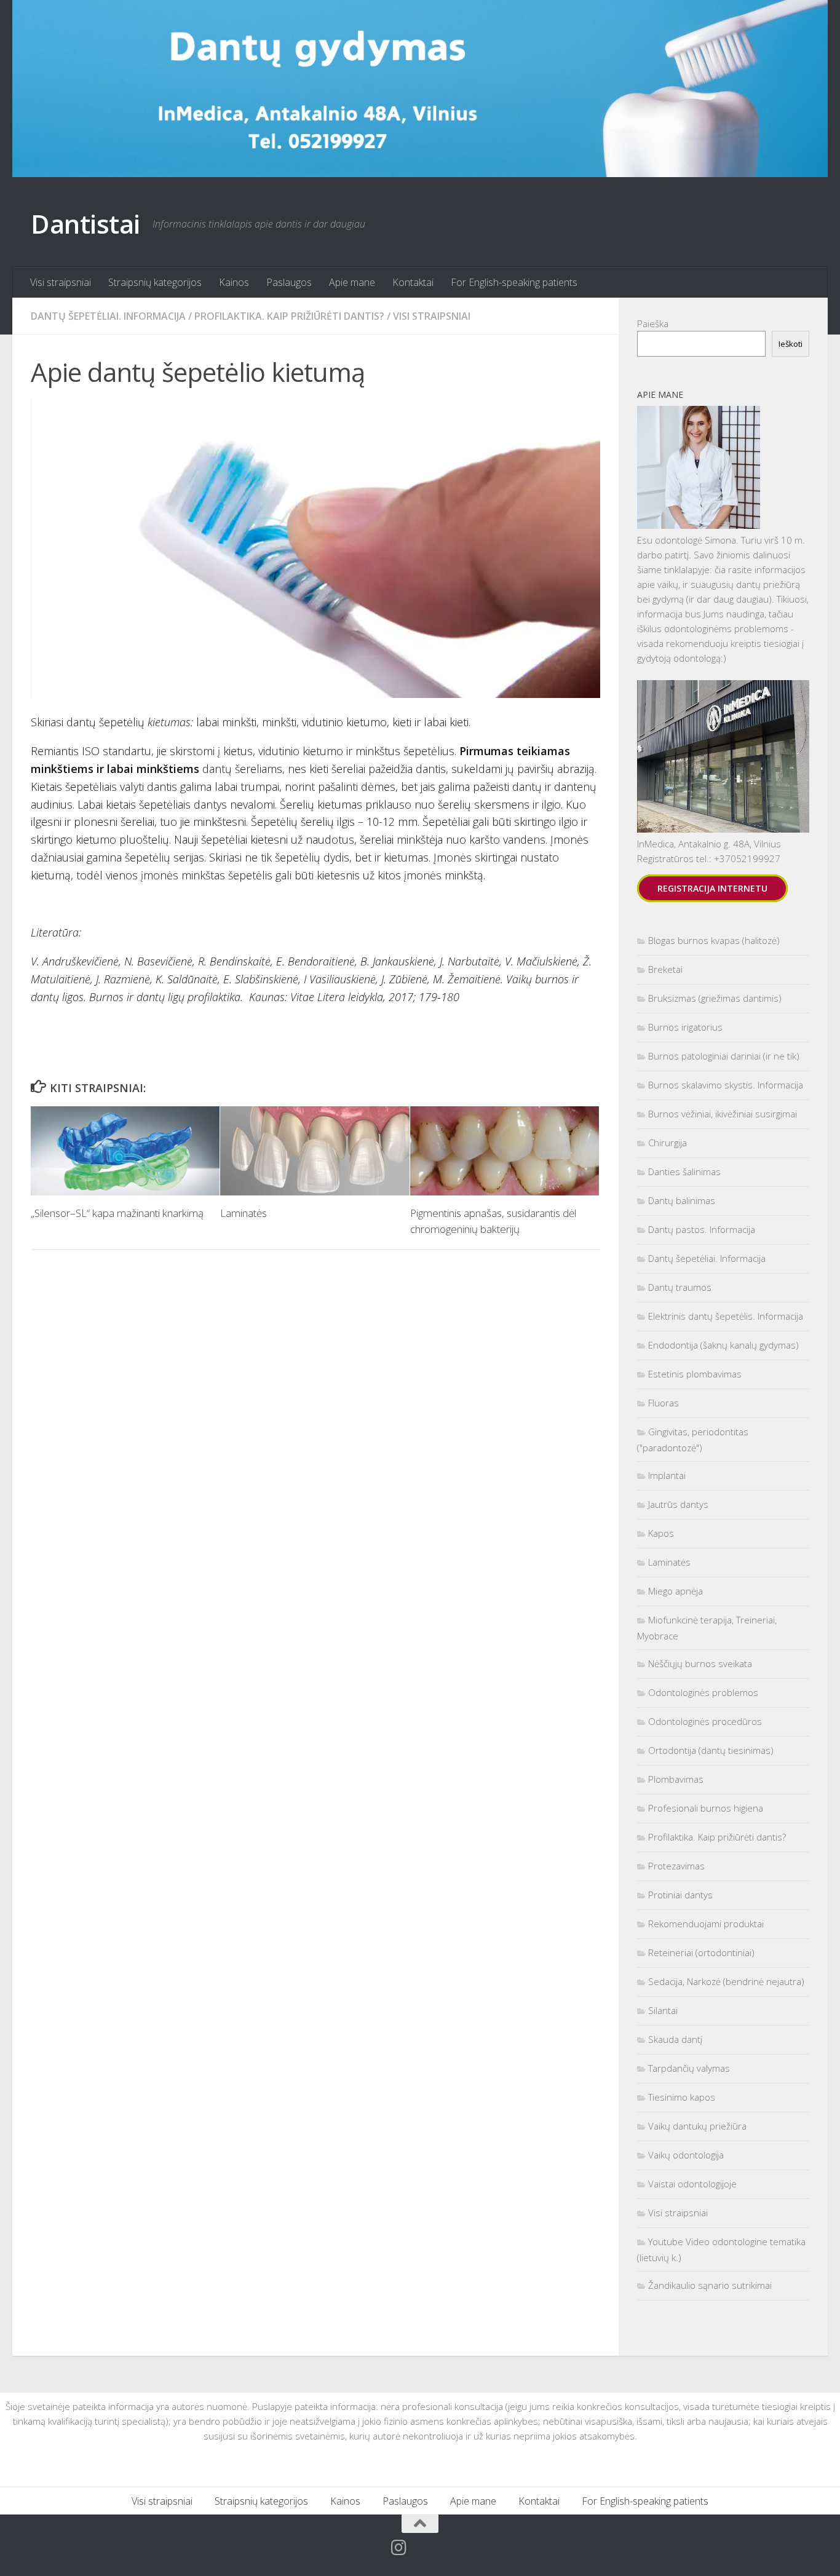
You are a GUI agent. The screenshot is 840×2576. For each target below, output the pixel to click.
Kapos (661, 1533)
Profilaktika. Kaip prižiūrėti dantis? (289, 316)
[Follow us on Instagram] (399, 2548)
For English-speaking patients (514, 282)
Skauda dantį (675, 2039)
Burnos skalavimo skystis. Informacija (726, 1085)
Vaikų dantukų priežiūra (697, 2126)
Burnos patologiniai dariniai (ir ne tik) (724, 1056)
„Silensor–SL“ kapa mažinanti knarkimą (117, 1213)
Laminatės (244, 1213)
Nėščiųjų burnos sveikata (700, 1663)
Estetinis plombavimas (695, 1374)
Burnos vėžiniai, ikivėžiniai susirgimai (723, 1114)
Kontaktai (413, 282)
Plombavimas (676, 1779)
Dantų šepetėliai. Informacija (108, 316)
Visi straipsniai (61, 282)
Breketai (665, 969)
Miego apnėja (676, 1591)
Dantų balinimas (682, 1200)
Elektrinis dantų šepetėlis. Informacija (726, 1316)
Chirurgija (668, 1143)
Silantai (663, 2010)
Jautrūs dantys (678, 1504)
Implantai (667, 1475)
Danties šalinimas (684, 1171)
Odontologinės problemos (703, 1692)
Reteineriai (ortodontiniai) (701, 1952)
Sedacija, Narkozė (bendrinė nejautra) (726, 1981)
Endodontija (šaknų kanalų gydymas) (723, 1345)
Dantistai (85, 224)
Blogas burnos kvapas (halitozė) (714, 940)
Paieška (653, 323)
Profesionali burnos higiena (706, 1808)
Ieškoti (790, 344)
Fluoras (664, 1403)
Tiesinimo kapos (682, 2097)
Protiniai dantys (680, 1895)
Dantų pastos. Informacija (702, 1229)
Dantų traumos (680, 1287)
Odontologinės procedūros (705, 1721)
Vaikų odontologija (686, 2155)
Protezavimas (676, 1866)
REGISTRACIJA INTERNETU (712, 888)
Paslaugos (289, 282)
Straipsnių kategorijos (155, 282)
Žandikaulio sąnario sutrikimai (710, 2285)
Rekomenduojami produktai (706, 1924)
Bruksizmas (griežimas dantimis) (715, 998)
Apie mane (352, 282)
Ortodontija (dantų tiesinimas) (711, 1750)
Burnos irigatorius (685, 1027)
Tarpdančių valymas (689, 2068)
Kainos (234, 282)
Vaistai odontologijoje (692, 2184)
